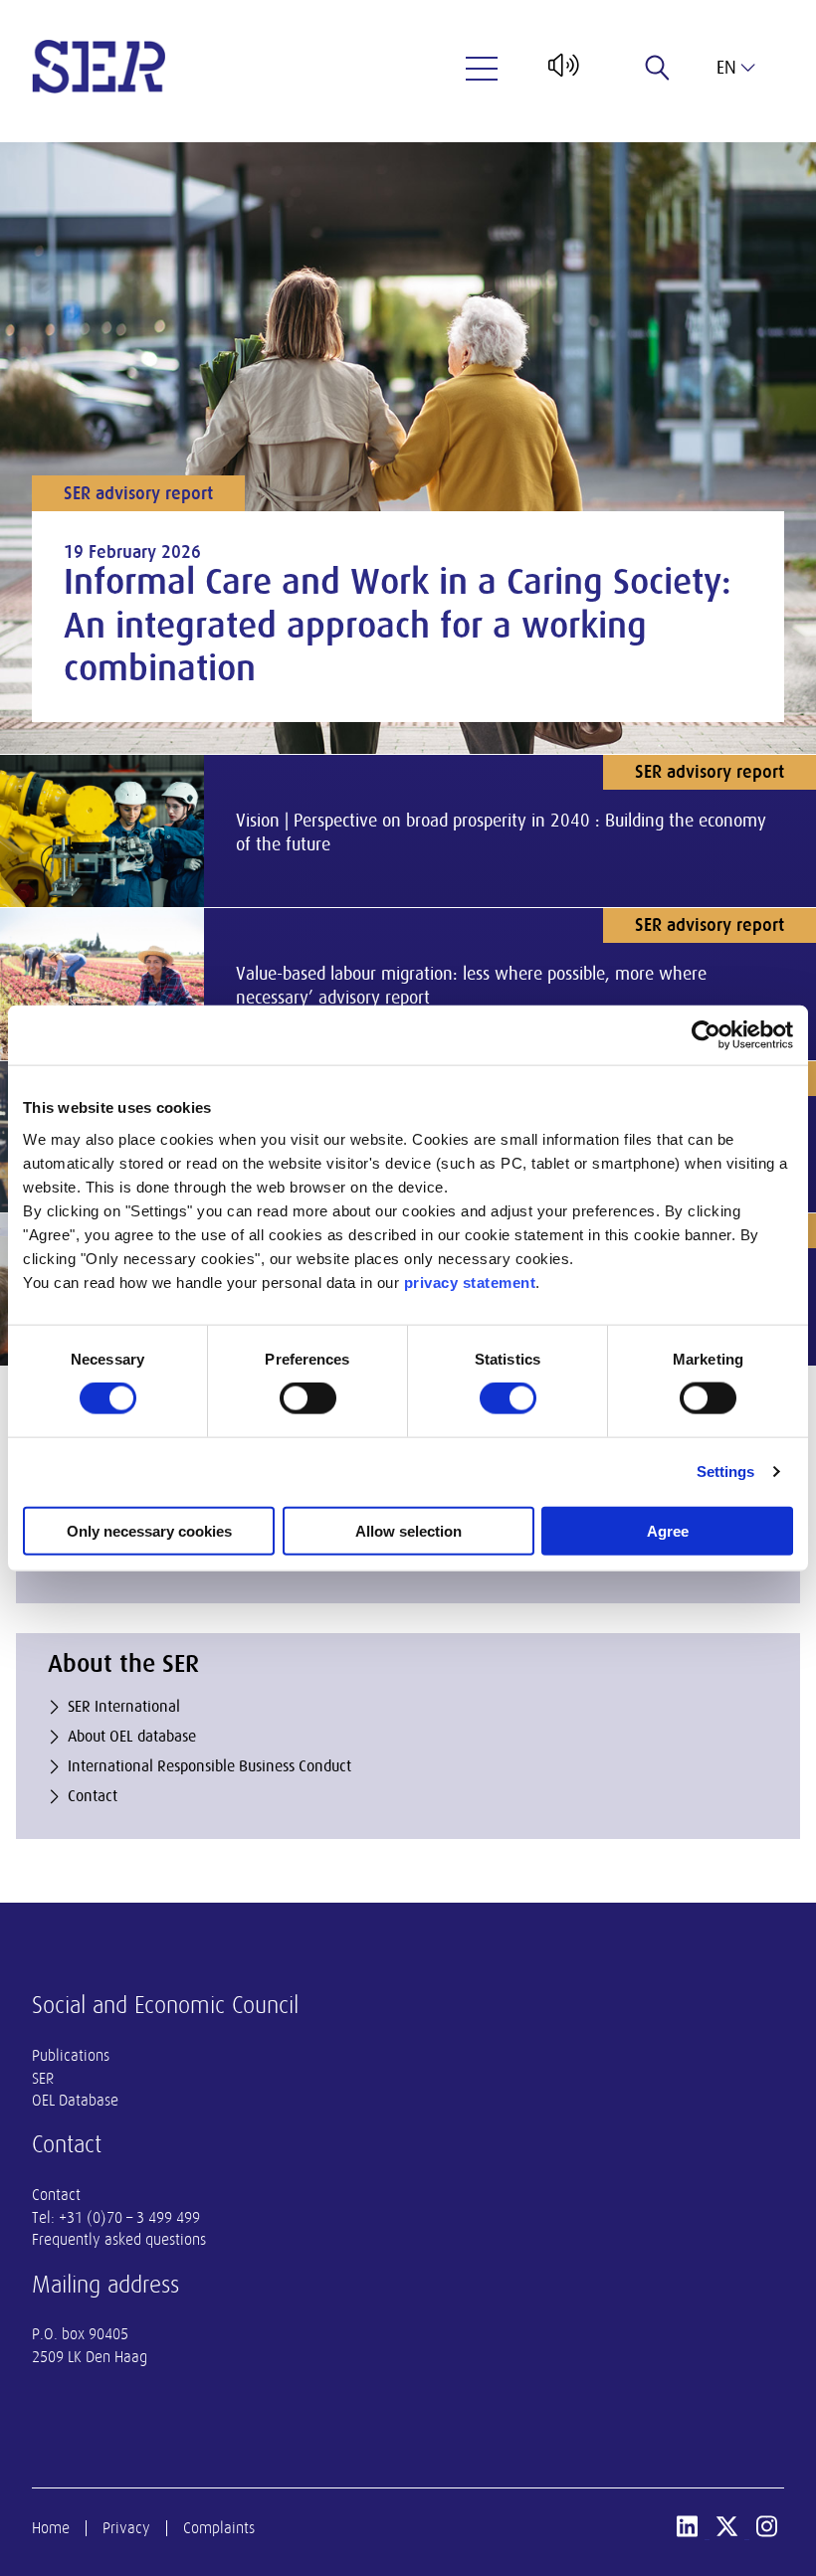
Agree (668, 1530)
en (726, 68)
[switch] (308, 1398)
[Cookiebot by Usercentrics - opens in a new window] (706, 1035)
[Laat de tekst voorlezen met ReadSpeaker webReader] (562, 73)
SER (43, 2079)
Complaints (219, 2528)
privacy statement (470, 1282)
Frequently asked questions (119, 2240)
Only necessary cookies (149, 1530)
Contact (56, 2195)
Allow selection (408, 1530)
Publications (71, 2056)
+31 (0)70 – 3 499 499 (129, 2218)
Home (51, 2528)
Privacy (126, 2528)
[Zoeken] (658, 68)
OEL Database (75, 2101)
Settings (726, 1472)
